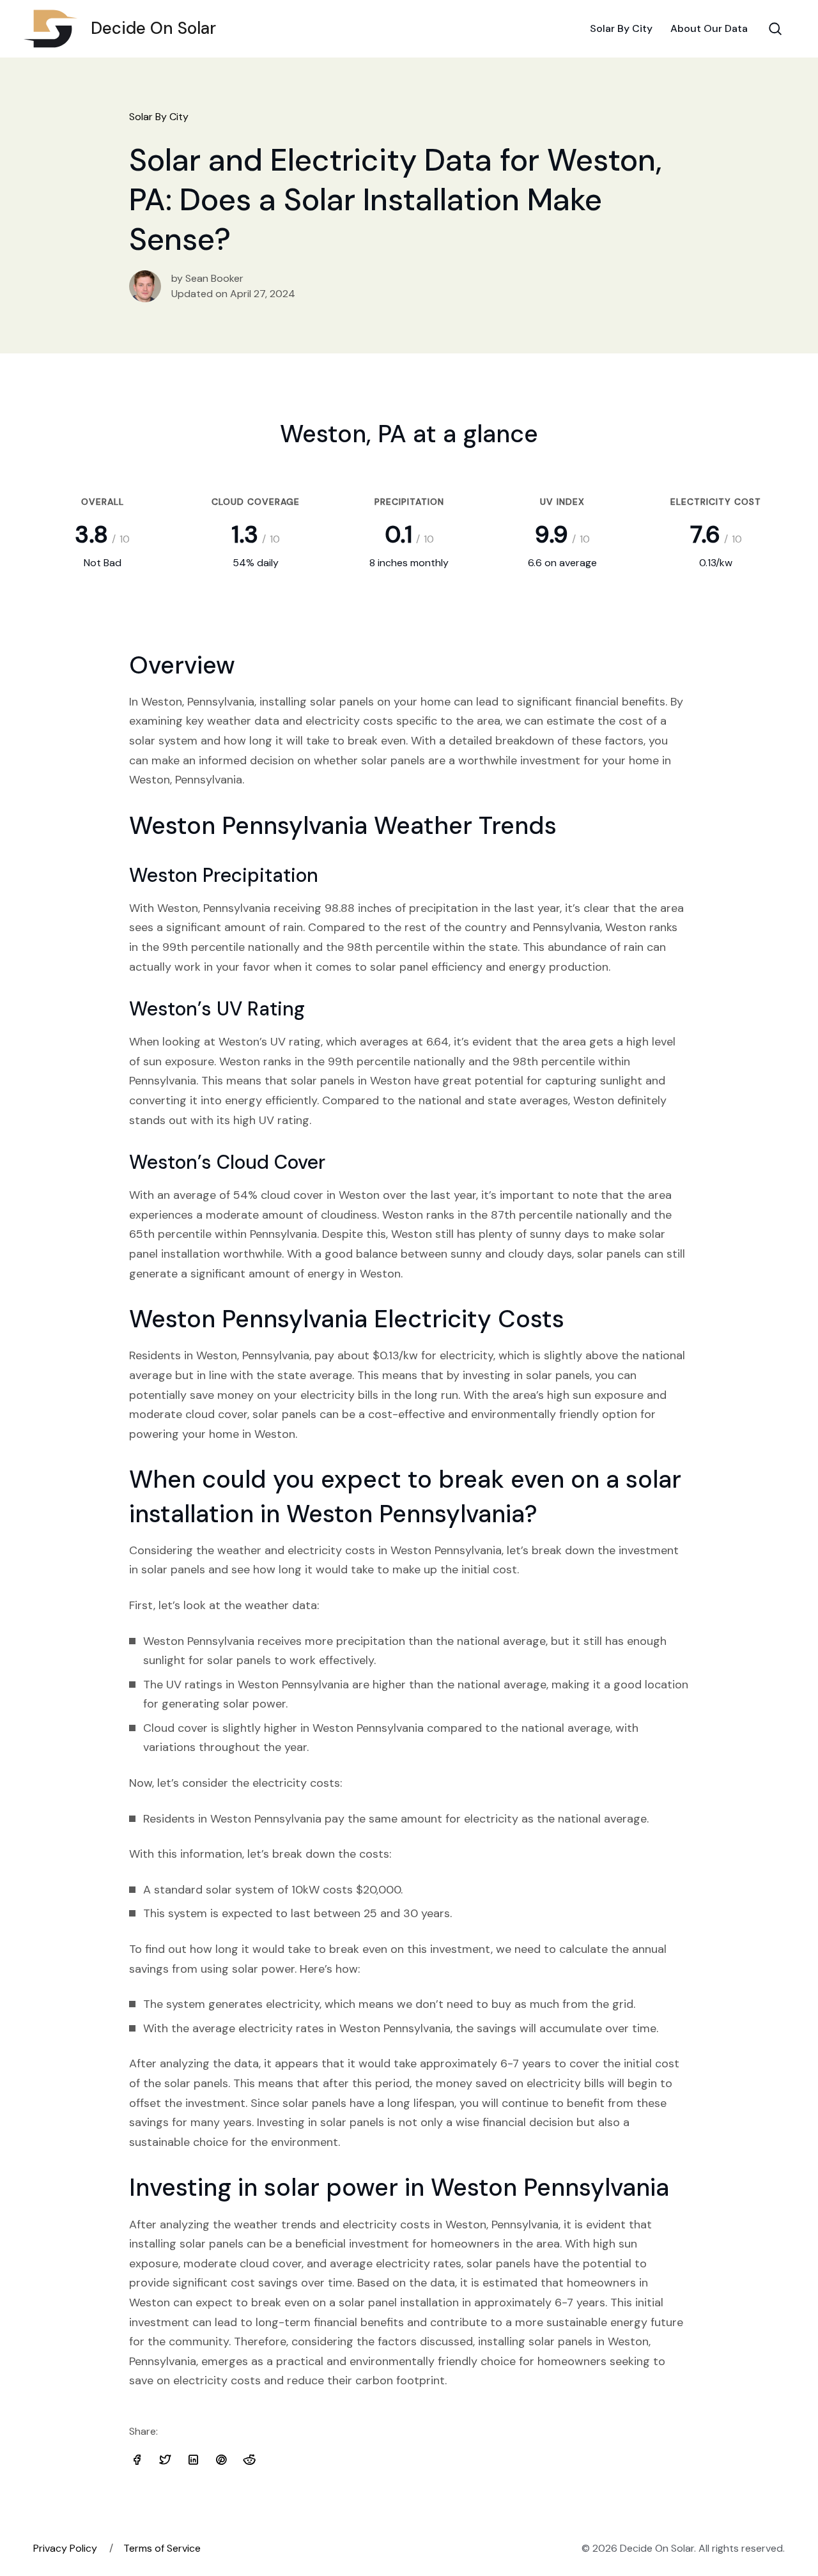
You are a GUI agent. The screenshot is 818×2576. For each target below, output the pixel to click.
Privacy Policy (65, 2548)
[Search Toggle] (775, 29)
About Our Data (709, 28)
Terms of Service (162, 2548)
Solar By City (621, 28)
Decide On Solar (153, 28)
